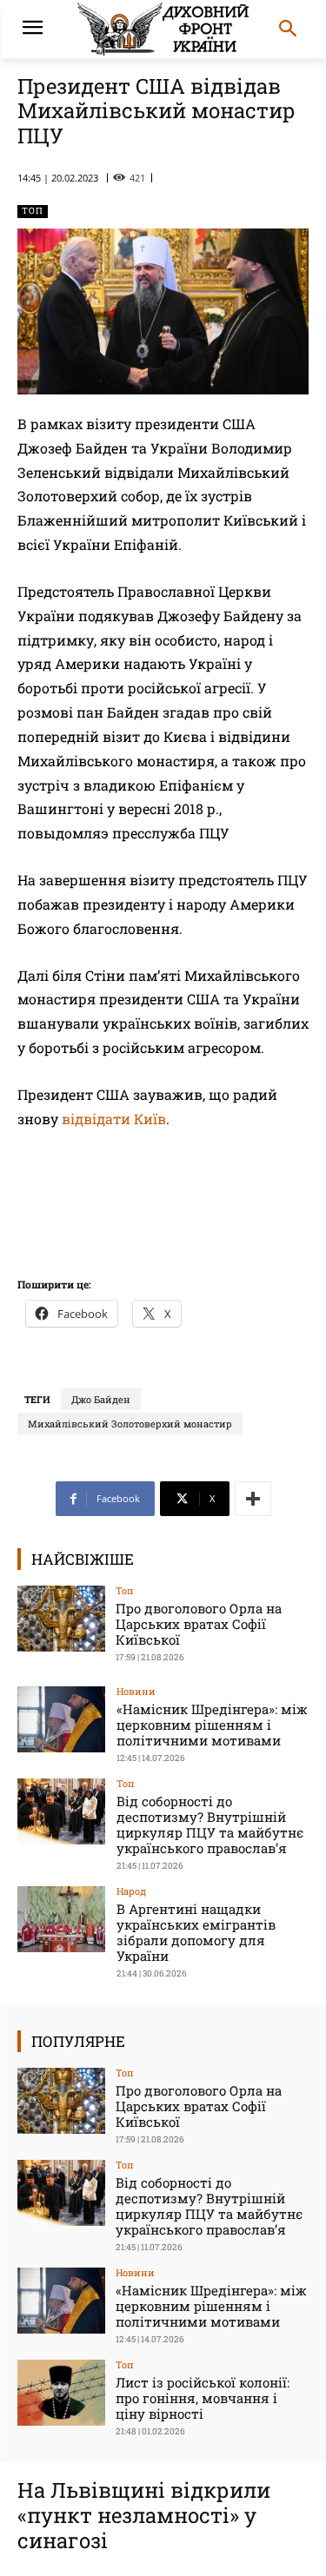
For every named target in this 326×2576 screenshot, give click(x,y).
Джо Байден (101, 1399)
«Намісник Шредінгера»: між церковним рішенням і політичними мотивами (212, 1725)
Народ (131, 1891)
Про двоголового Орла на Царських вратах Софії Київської (199, 1624)
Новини (136, 1691)
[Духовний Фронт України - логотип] (163, 29)
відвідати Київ (114, 1119)
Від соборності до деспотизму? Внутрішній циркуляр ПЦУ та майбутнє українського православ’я (210, 1824)
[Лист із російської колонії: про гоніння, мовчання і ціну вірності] (61, 2392)
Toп (33, 211)
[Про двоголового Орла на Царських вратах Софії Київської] (61, 1618)
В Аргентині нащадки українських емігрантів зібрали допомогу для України (196, 1932)
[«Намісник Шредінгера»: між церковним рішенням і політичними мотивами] (61, 1719)
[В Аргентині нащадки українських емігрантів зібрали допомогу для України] (61, 1919)
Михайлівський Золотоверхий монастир (130, 1424)
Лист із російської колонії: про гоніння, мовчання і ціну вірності (203, 2398)
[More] (253, 1499)
